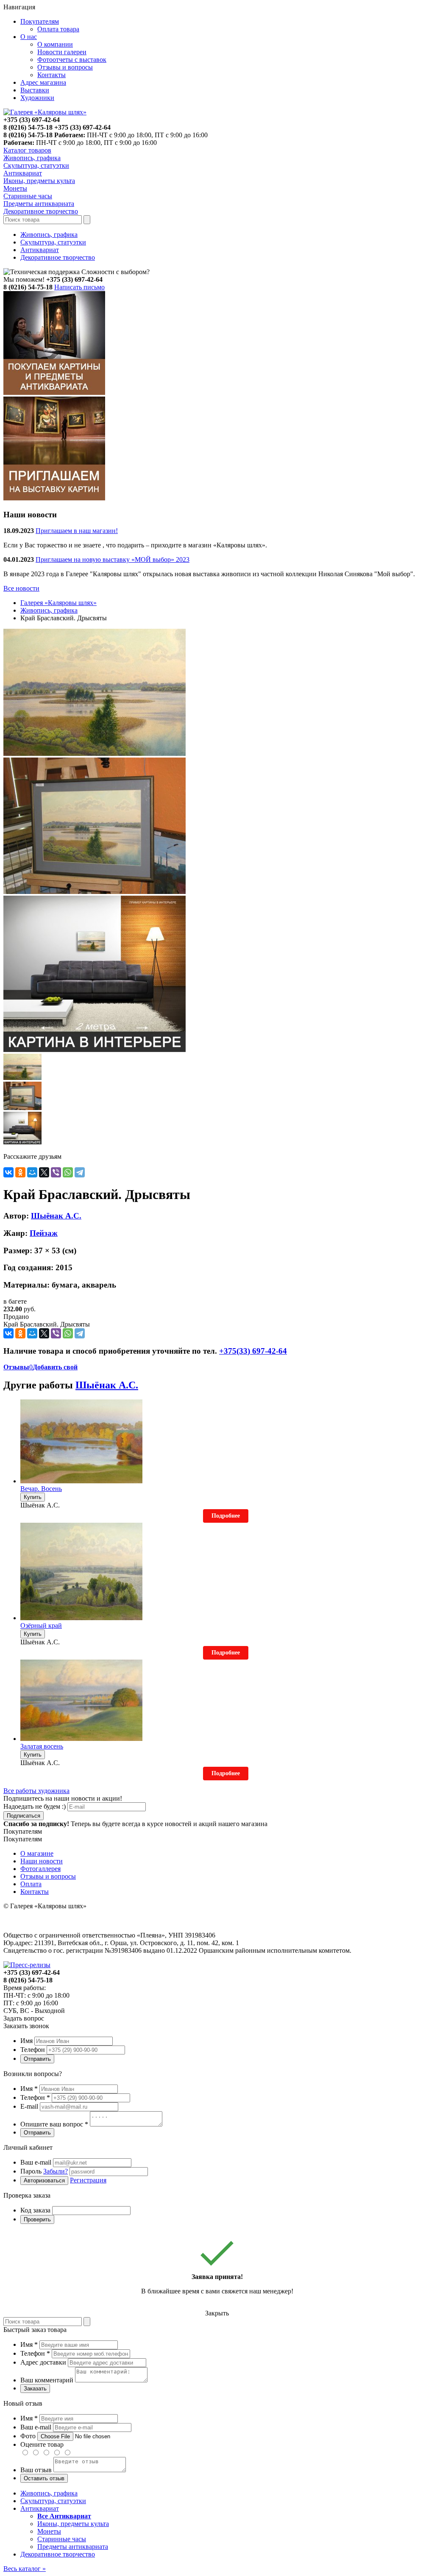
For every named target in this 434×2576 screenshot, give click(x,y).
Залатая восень (42, 1746)
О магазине (37, 1853)
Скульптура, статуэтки (53, 242)
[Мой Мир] (32, 1172)
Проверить (37, 2219)
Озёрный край (41, 1625)
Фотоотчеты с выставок (72, 60)
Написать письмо (79, 287)
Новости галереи (62, 52)
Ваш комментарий (47, 2380)
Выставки (35, 90)
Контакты (51, 75)
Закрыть (217, 2313)
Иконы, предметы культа (73, 2524)
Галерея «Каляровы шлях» (58, 603)
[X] (44, 1172)
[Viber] (56, 1172)
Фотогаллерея (40, 1869)
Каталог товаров (27, 150)
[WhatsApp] (68, 1172)
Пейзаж (44, 1233)
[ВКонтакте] (8, 1172)
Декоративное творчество (58, 257)
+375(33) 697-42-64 (253, 1351)
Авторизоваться (44, 2180)
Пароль (44, 2171)
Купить (33, 1497)
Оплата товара (58, 29)
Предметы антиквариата (73, 2547)
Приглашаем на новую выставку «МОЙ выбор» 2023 (113, 559)
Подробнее (226, 1516)
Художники (37, 98)
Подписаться (24, 1816)
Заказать (35, 2389)
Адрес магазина (43, 82)
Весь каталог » (25, 2569)
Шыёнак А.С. (56, 1216)
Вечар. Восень (41, 1489)
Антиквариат (40, 250)
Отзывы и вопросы (65, 67)
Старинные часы (62, 2539)
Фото (28, 2436)
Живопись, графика (49, 235)
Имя (26, 2041)
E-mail (29, 2106)
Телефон (33, 2050)
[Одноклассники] (20, 1172)
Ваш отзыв (36, 2470)
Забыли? (56, 2171)
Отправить (37, 2059)
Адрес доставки (43, 2362)
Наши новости (42, 1861)
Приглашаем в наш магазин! (77, 531)
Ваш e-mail (36, 2162)
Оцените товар (42, 2444)
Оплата (31, 1884)
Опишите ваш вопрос (54, 2124)
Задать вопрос (24, 2018)
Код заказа (35, 2210)
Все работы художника (36, 1791)
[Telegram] (80, 1172)
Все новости (21, 588)
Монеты (49, 2531)
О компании (55, 44)
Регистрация (88, 2180)
